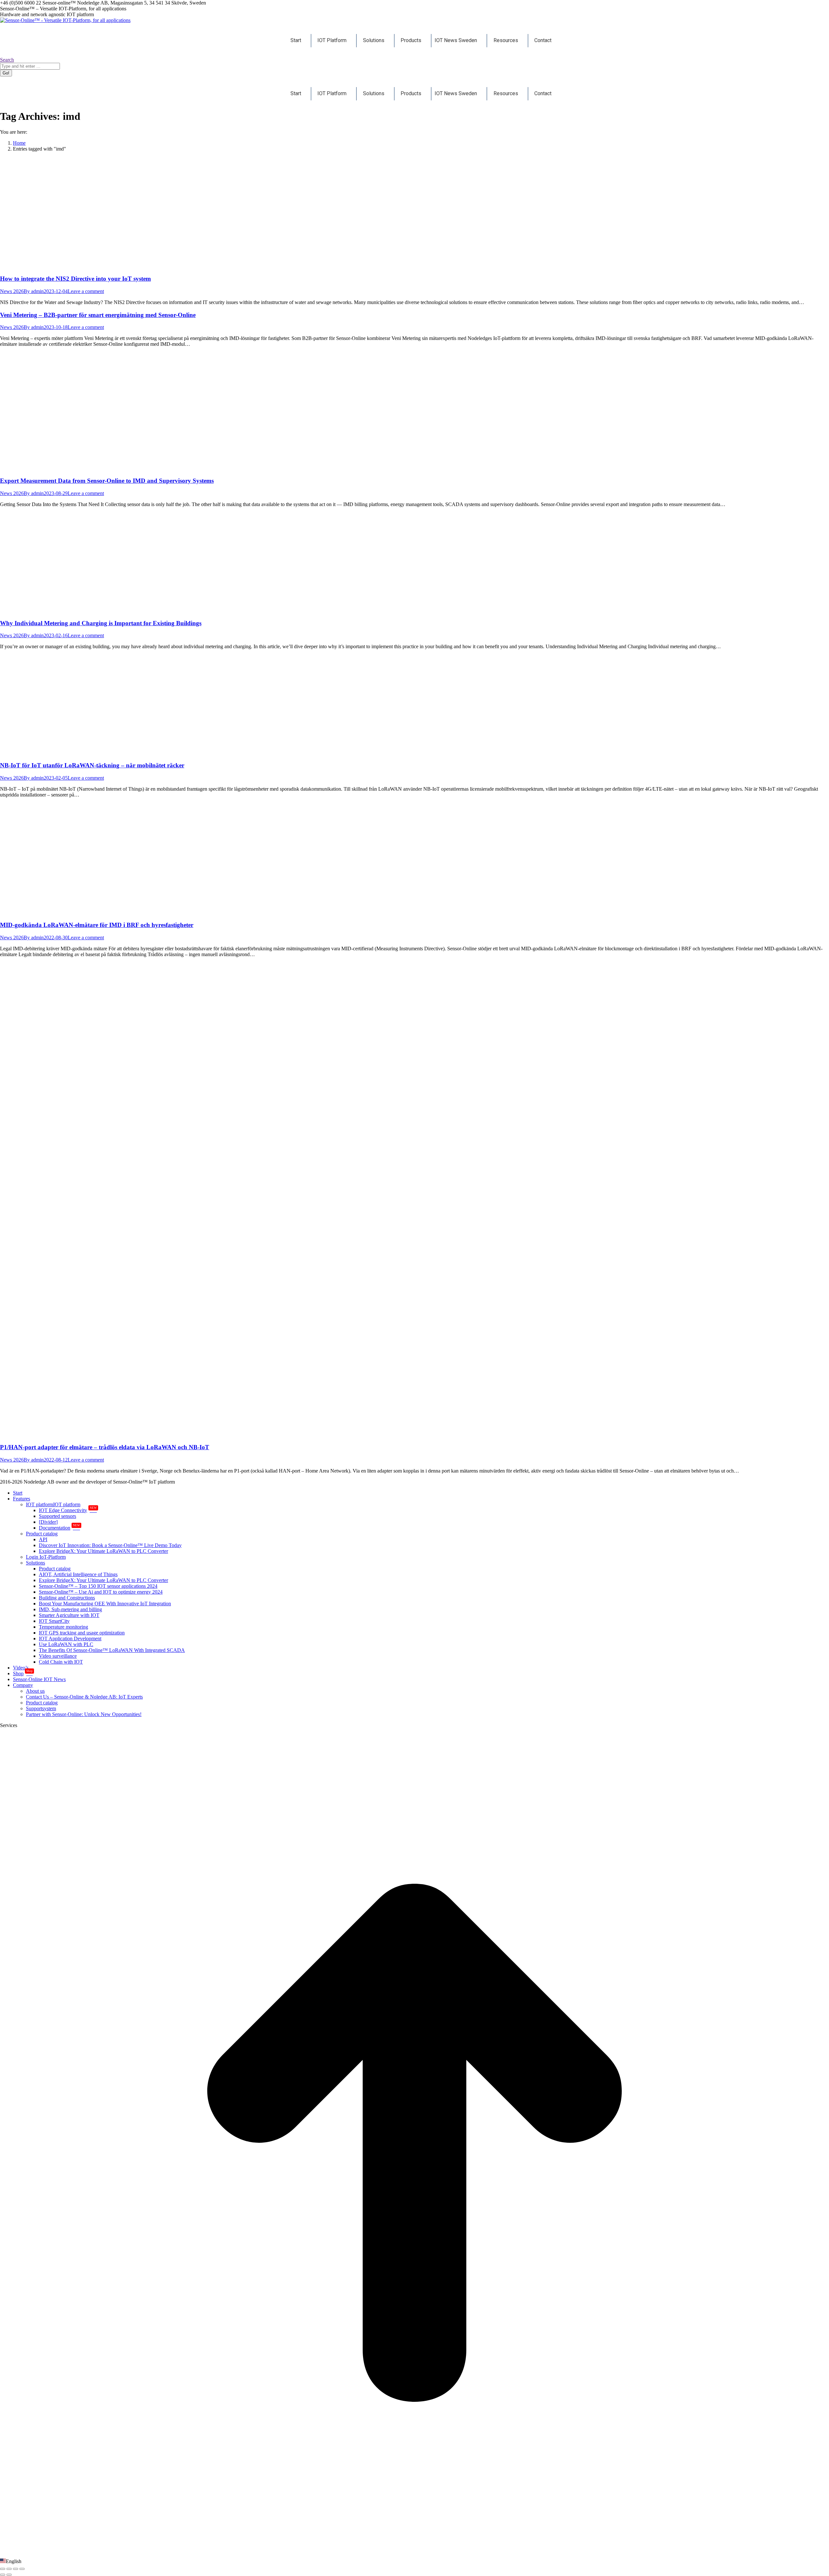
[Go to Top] (414, 2555)
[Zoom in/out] (22, 2569)
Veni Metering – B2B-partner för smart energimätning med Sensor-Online (98, 315)
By (34, 291)
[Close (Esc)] (3, 2569)
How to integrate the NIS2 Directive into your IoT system (75, 279)
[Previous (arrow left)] (3, 2575)
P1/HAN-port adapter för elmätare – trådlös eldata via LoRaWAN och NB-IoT (105, 1447)
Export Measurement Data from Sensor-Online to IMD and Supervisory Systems (107, 481)
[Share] (9, 2569)
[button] (414, 2561)
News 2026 (12, 291)
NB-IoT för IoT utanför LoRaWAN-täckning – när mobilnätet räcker (92, 765)
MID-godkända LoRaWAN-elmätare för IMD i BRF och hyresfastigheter (97, 925)
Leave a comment (86, 291)
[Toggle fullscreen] (16, 2569)
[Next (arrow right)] (9, 2575)
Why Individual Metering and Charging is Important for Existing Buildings (101, 623)
